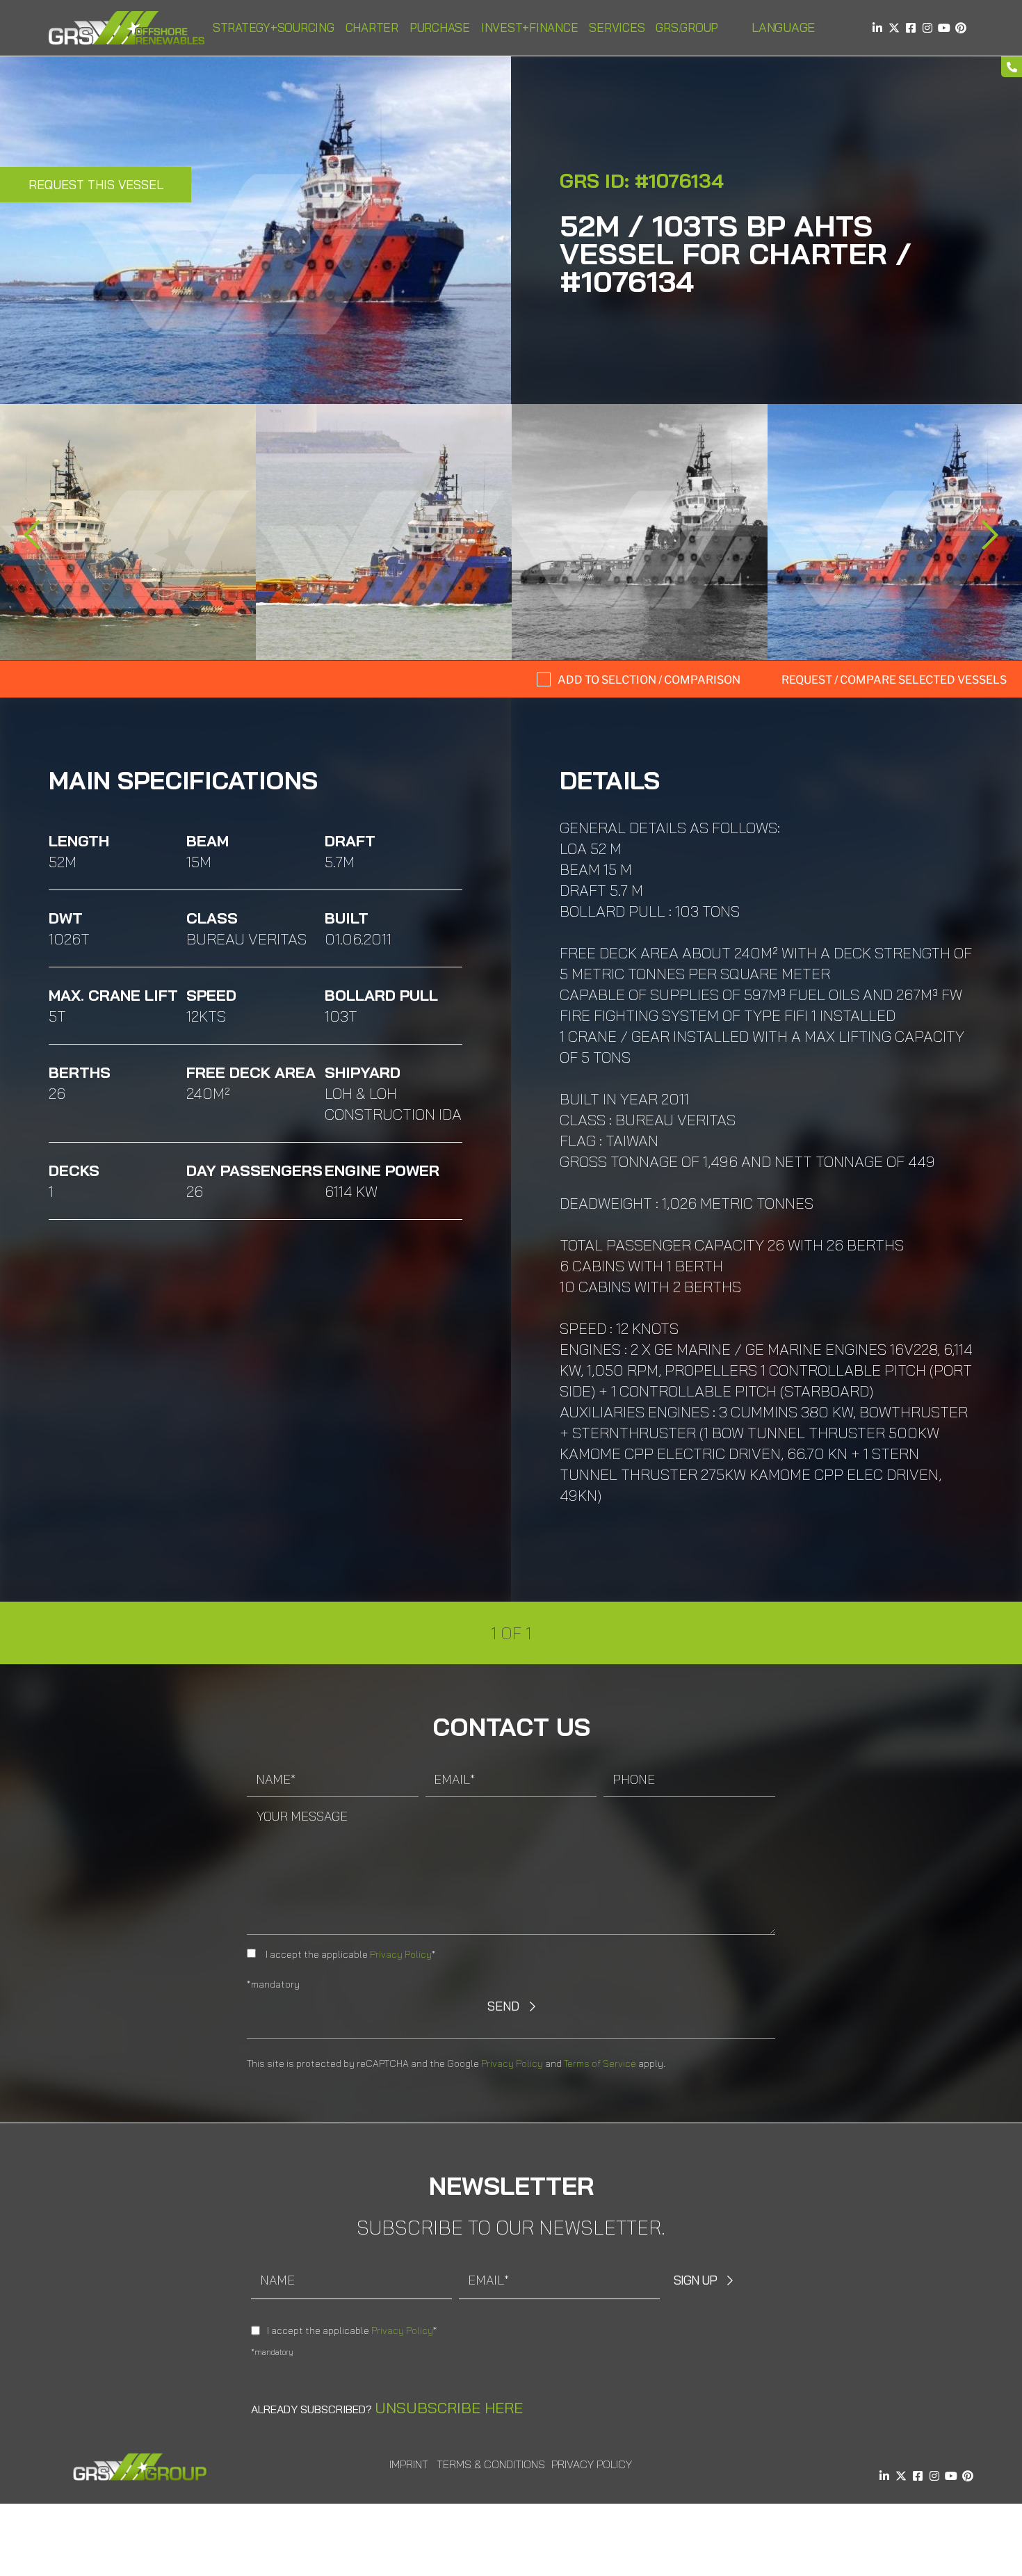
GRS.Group (687, 27)
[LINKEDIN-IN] (877, 28)
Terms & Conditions (491, 2464)
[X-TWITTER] (894, 28)
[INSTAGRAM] (927, 28)
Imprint (409, 2464)
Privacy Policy (401, 1954)
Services (617, 27)
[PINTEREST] (961, 28)
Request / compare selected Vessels (894, 680)
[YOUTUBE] (944, 28)
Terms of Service (600, 2063)
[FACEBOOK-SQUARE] (911, 28)
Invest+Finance (530, 27)
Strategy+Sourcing (274, 27)
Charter (372, 27)
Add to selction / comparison (649, 680)
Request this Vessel (96, 185)
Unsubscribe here (449, 2408)
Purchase (440, 27)
